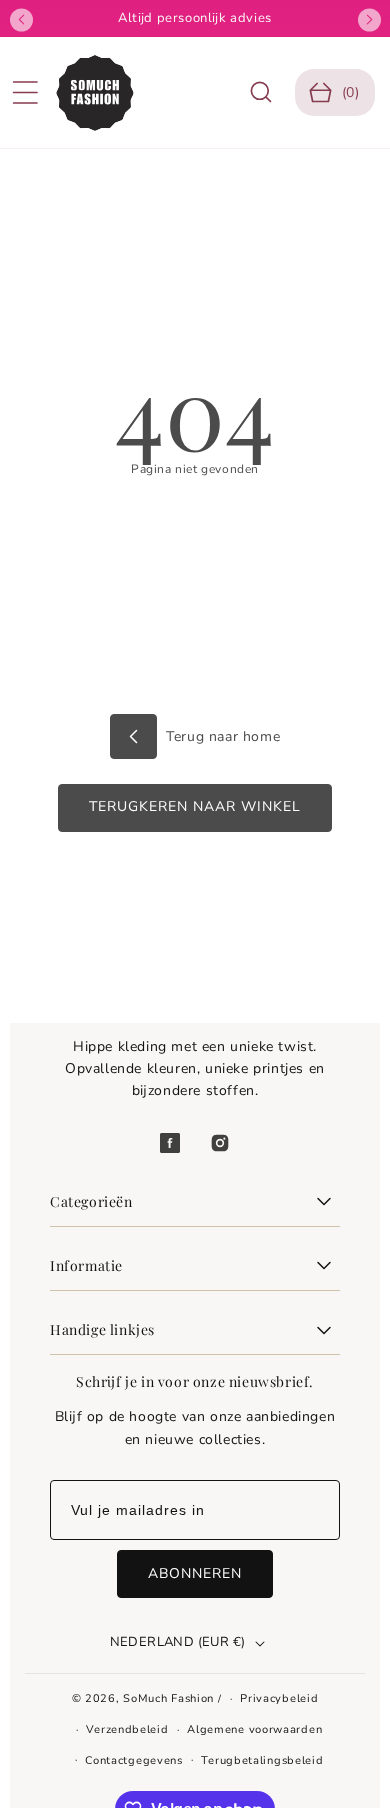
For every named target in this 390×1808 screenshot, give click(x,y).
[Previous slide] (21, 19)
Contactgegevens (134, 1760)
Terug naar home (221, 736)
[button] (25, 93)
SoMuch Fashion (168, 1698)
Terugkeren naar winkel (195, 806)
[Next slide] (369, 19)
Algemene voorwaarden (254, 1729)
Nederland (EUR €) (178, 1642)
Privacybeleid (279, 1698)
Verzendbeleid (127, 1729)
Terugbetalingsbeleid (262, 1760)
